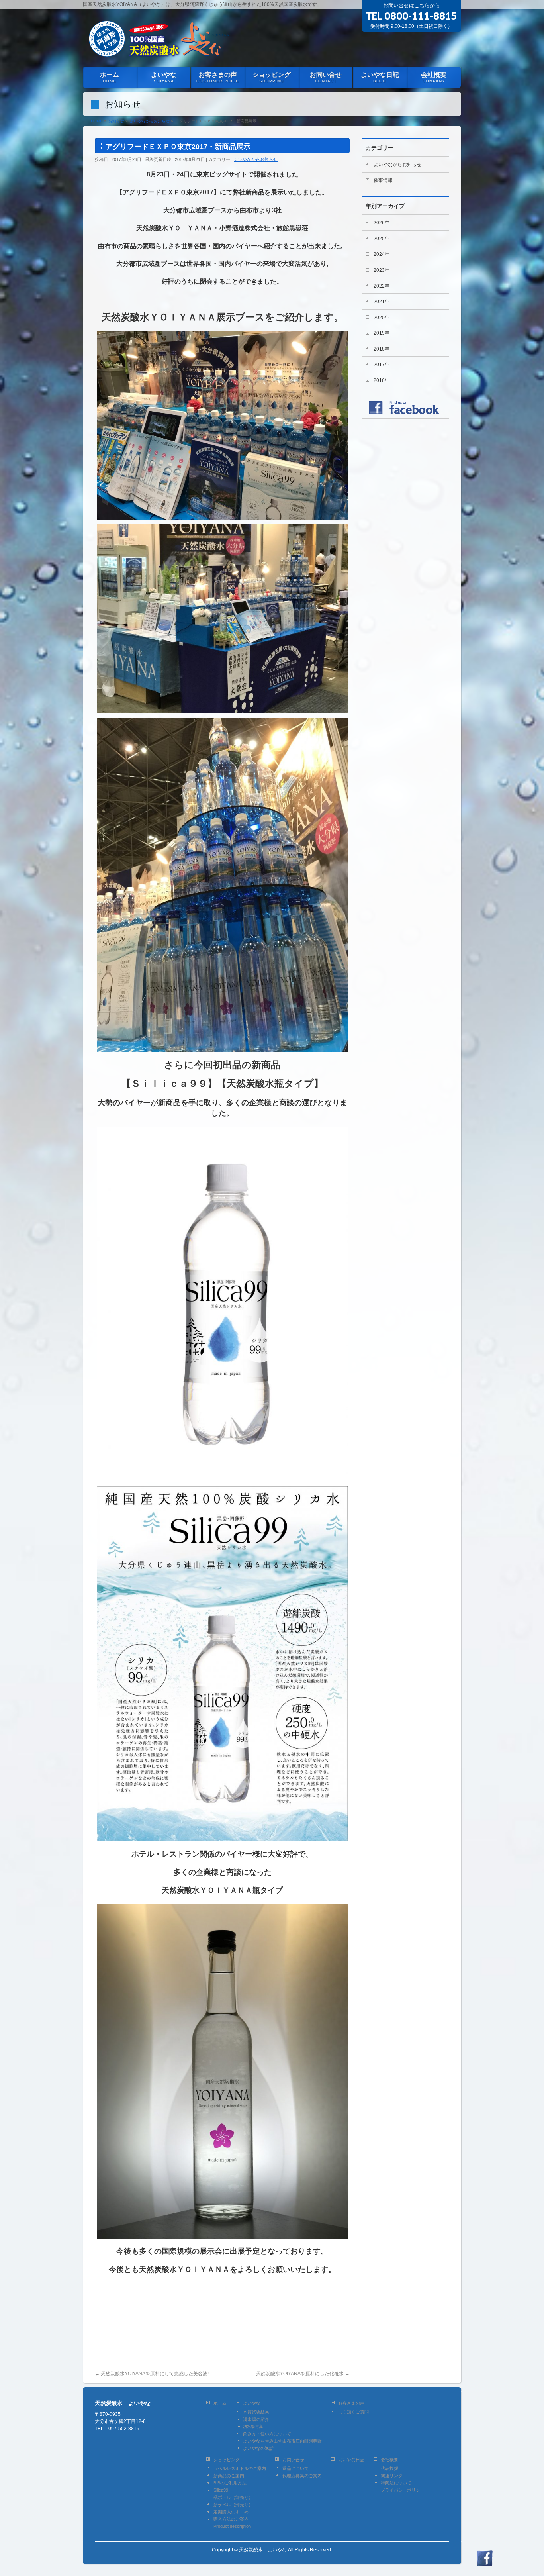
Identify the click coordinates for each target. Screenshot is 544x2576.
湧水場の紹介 (256, 2419)
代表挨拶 (389, 2468)
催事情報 (383, 180)
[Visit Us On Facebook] (484, 2562)
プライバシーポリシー (403, 2490)
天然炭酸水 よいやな (263, 2550)
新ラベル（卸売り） (233, 2505)
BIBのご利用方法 (230, 2483)
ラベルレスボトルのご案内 (240, 2468)
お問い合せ (293, 2460)
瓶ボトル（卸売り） (233, 2497)
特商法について (396, 2483)
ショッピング (227, 2460)
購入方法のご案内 (231, 2519)
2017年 (382, 365)
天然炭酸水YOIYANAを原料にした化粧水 (303, 2374)
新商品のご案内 (229, 2476)
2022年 (382, 286)
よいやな (252, 2403)
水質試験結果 (256, 2412)
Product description (232, 2526)
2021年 (382, 302)
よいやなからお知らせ (256, 159)
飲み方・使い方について (267, 2434)
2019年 (382, 333)
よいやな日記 (351, 2460)
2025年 (382, 239)
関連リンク (392, 2476)
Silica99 (221, 2490)
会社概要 (389, 2460)
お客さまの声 (351, 2403)
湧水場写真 (253, 2426)
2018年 (382, 349)
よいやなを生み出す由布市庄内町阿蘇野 (282, 2441)
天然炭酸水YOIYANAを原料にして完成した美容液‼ (152, 2374)
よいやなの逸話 (258, 2448)
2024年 (382, 254)
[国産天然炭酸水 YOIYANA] (158, 51)
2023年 (382, 270)
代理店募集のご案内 (302, 2476)
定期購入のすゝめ (231, 2512)
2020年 (382, 318)
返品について (295, 2468)
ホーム (220, 2403)
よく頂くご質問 (353, 2412)
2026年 (382, 223)
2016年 (382, 380)
